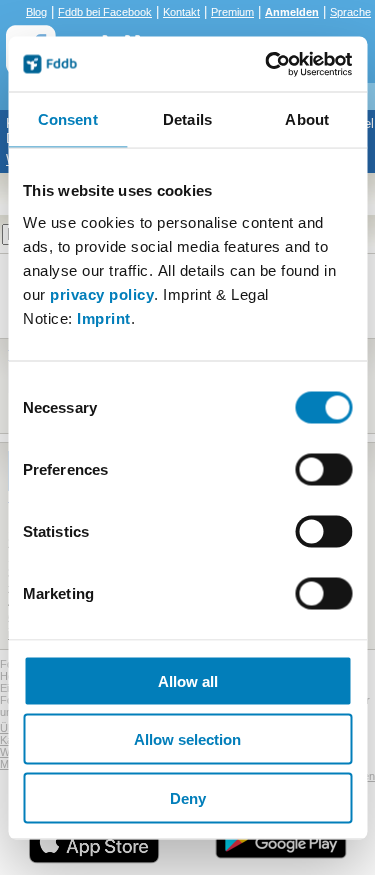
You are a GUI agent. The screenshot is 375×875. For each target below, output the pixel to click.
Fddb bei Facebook (105, 12)
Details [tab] (187, 119)
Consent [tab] (68, 119)
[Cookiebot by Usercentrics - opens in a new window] (267, 64)
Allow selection (187, 739)
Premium (232, 12)
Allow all (188, 680)
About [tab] (307, 119)
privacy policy (102, 293)
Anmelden (292, 12)
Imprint (104, 317)
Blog (36, 12)
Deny (188, 797)
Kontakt (181, 12)
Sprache (350, 12)
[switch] (323, 469)
